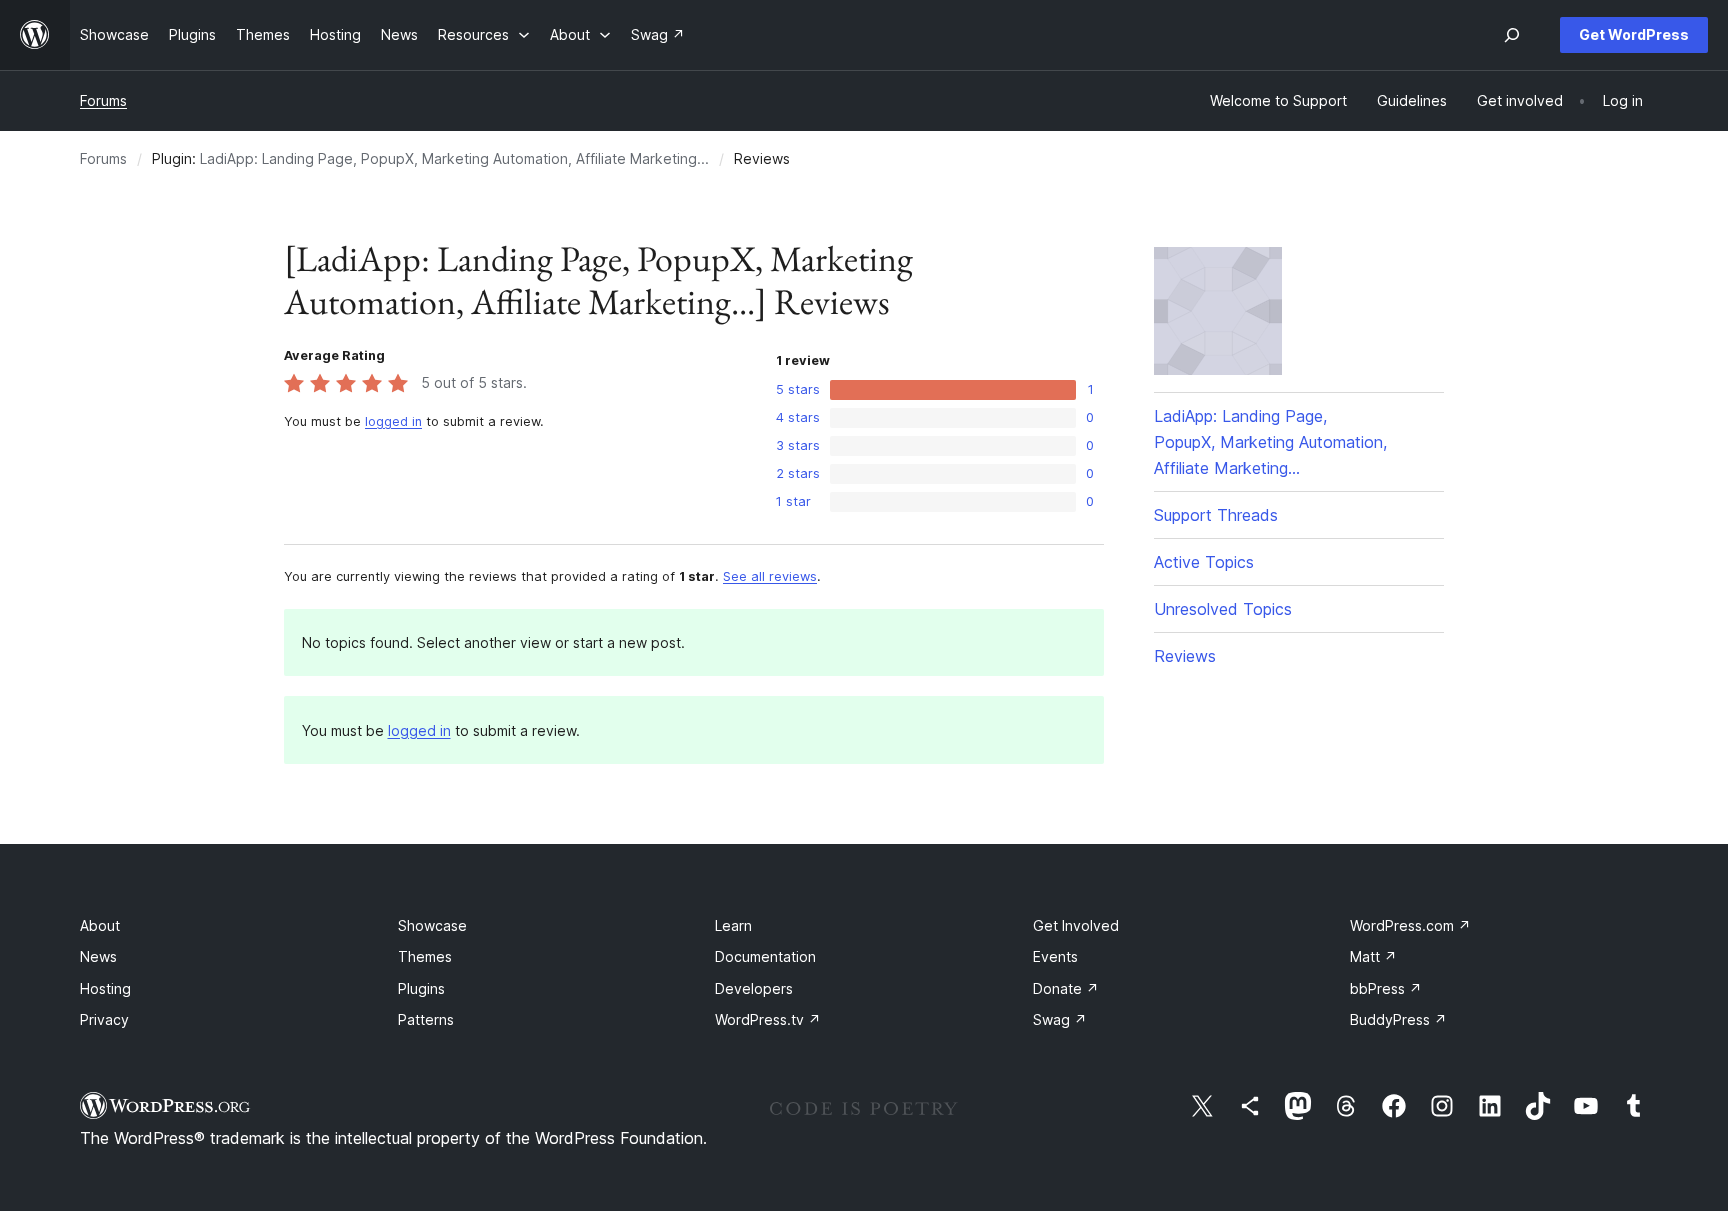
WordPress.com (1410, 925)
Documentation (765, 956)
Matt (1373, 956)
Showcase (432, 925)
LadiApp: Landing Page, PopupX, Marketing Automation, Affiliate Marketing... (454, 158)
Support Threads (1216, 515)
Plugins (421, 988)
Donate (1066, 988)
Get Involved (1076, 925)
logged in (393, 421)
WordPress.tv (768, 1019)
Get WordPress (1634, 34)
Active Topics (1204, 562)
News (98, 956)
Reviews (1185, 656)
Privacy (104, 1019)
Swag (1060, 1019)
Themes (425, 956)
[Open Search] (1512, 35)
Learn (733, 925)
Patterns (426, 1019)
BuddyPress (1398, 1019)
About (100, 925)
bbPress (1386, 988)
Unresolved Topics (1223, 609)
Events (1055, 956)
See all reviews (770, 576)
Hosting (105, 988)
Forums (103, 100)
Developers (754, 988)
